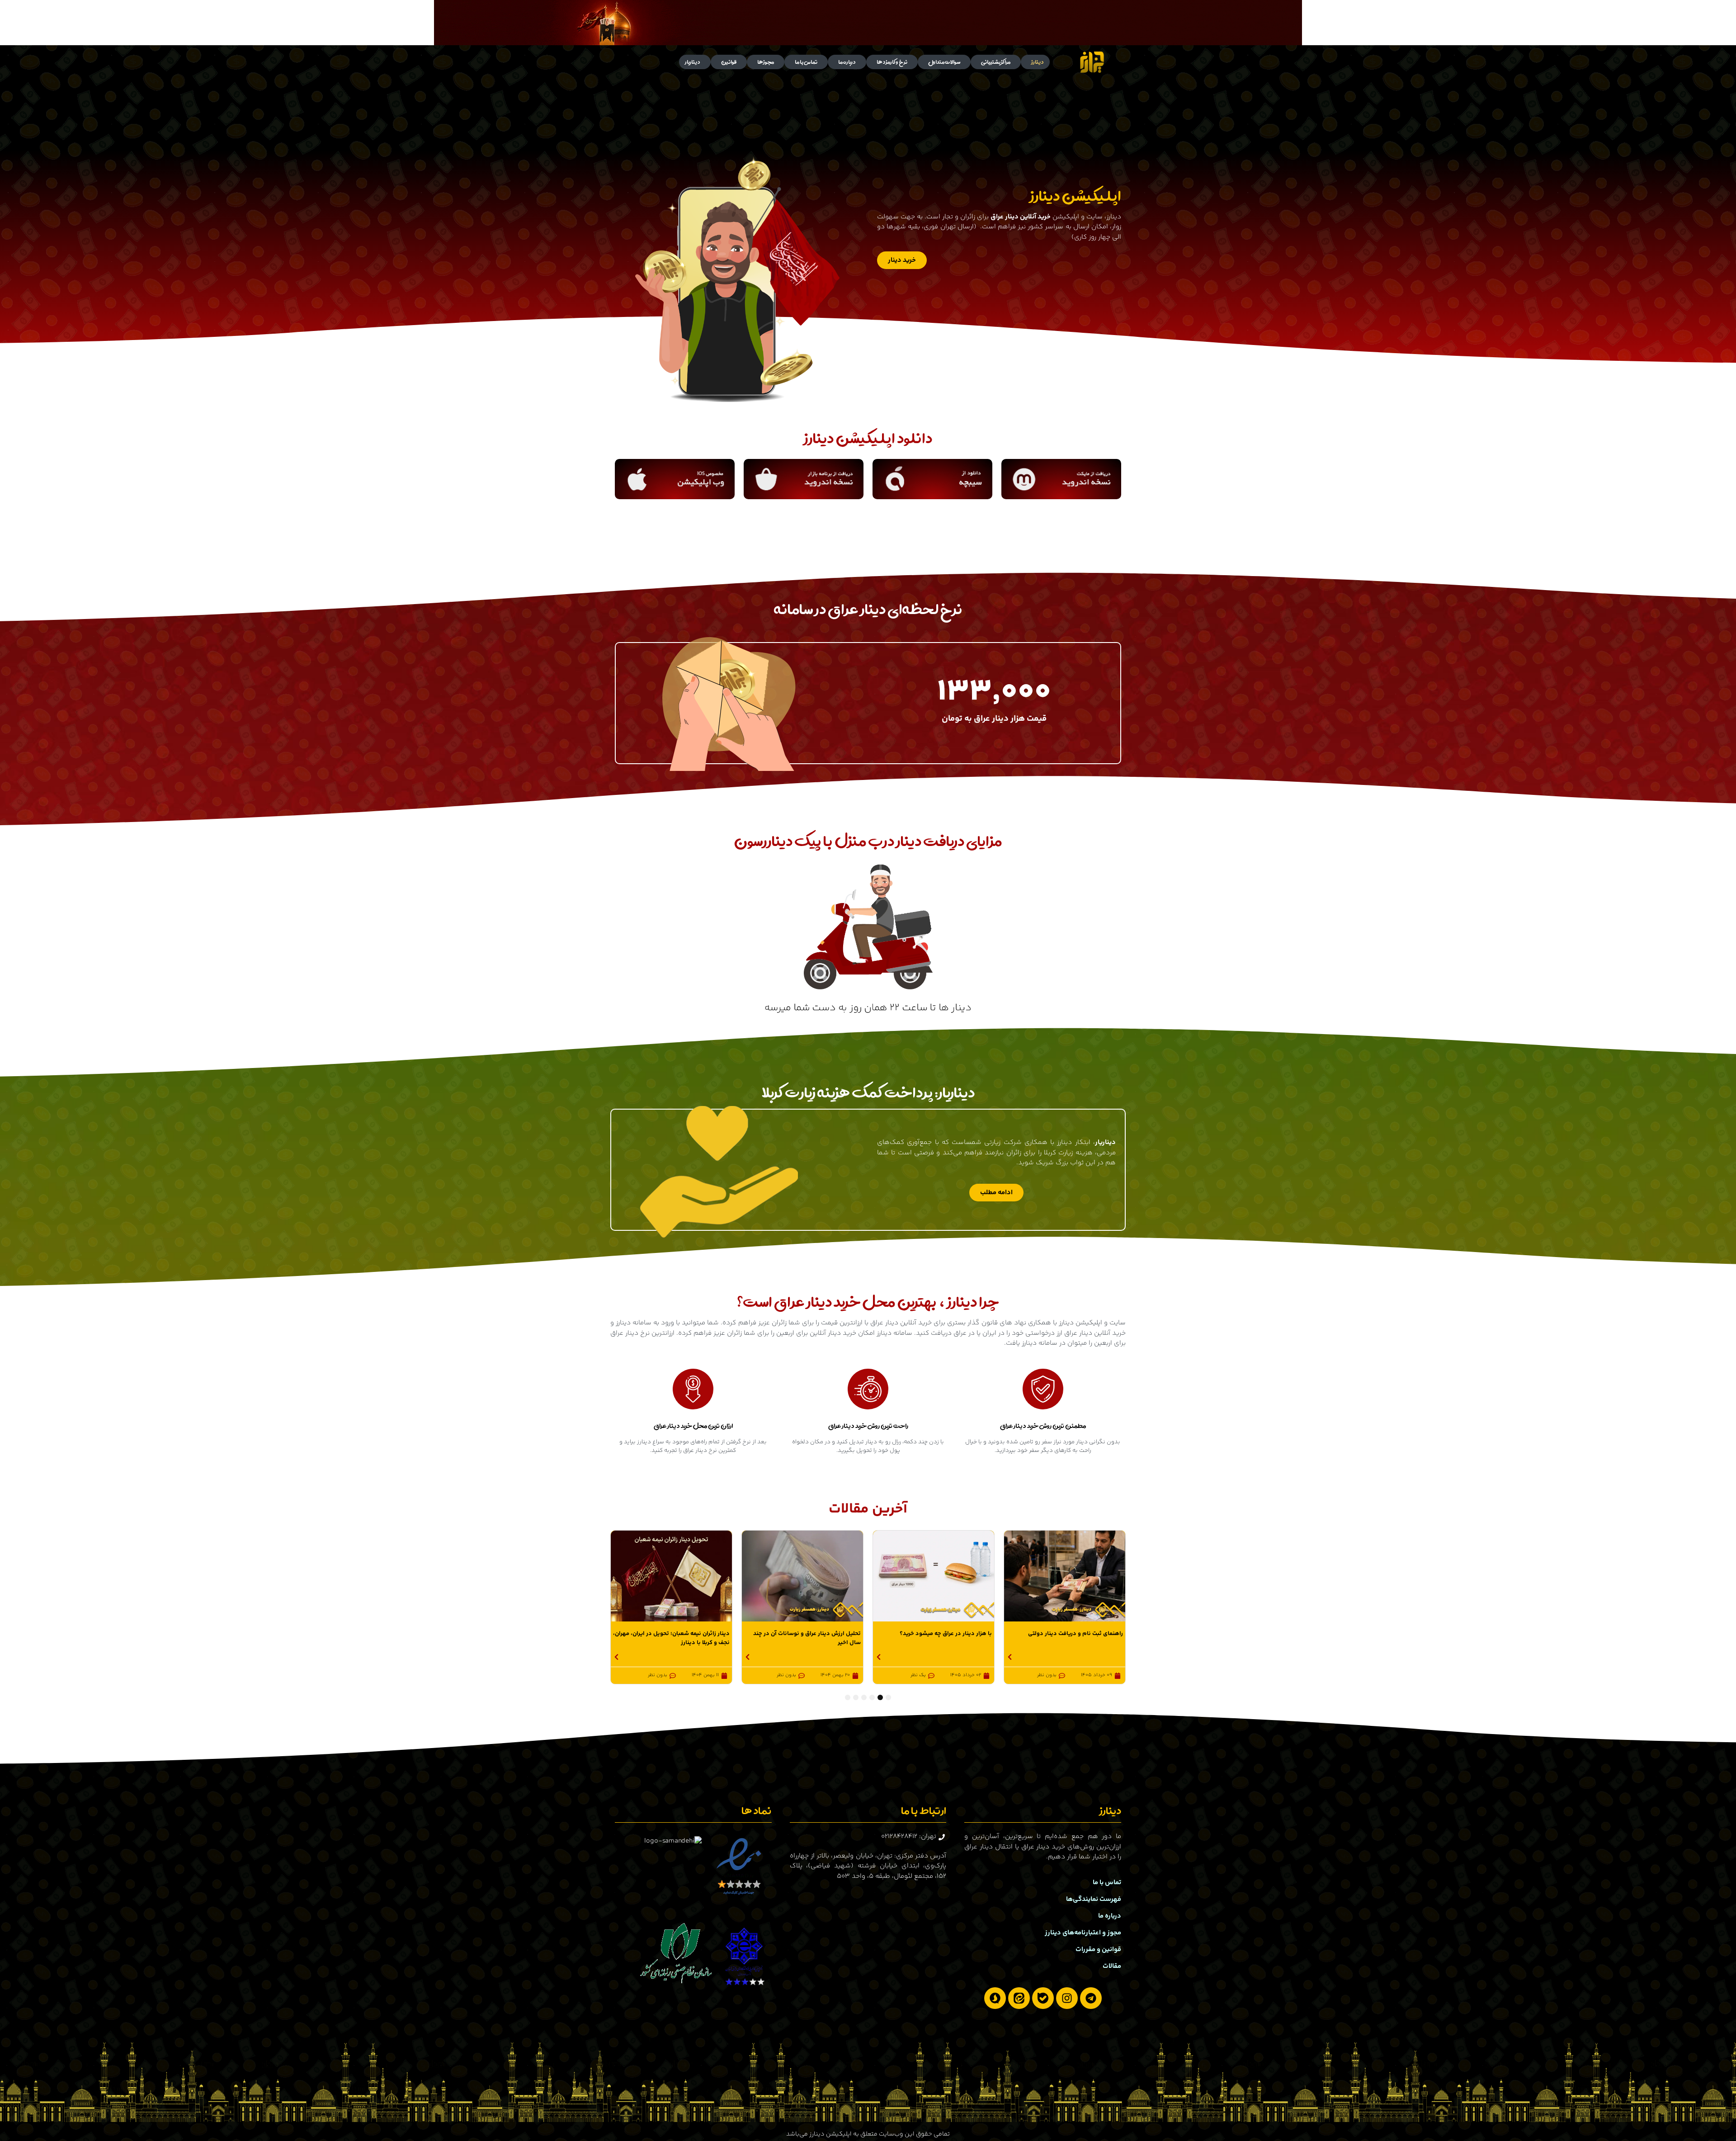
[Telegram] (1091, 1998)
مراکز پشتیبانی (996, 62)
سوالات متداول (944, 62)
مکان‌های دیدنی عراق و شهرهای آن (686, 1634)
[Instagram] (1067, 1998)
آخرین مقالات (868, 1509)
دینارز (1038, 62)
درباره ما (847, 62)
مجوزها (766, 62)
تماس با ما (806, 62)
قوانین (729, 62)
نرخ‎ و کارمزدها (892, 62)
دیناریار (693, 62)
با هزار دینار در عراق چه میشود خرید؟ (1077, 1634)
